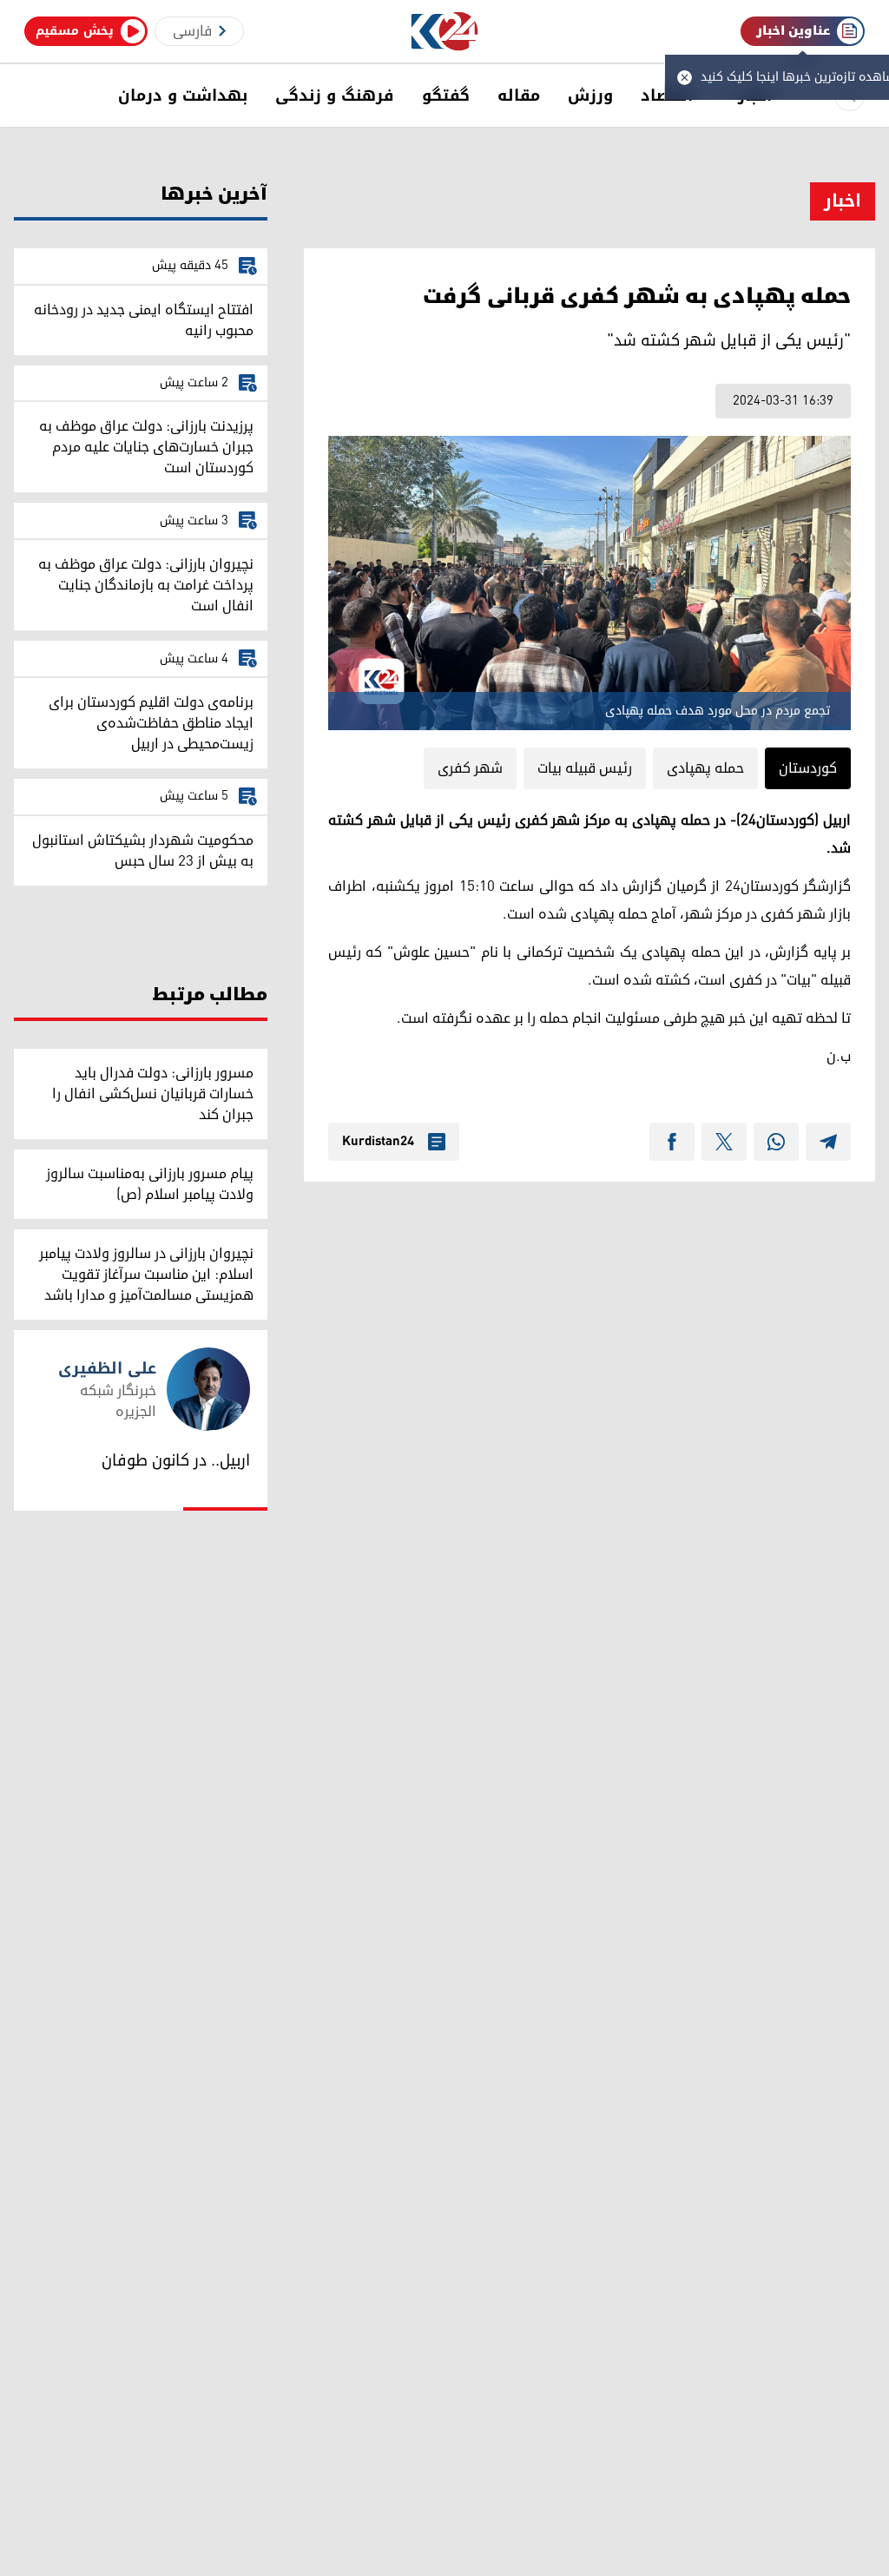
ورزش (590, 96)
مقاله (519, 96)
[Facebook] (672, 1142)
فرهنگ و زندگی (335, 96)
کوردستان (808, 768)
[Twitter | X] (724, 1142)
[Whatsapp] (776, 1142)
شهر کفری (470, 768)
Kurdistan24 (378, 1142)
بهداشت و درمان (183, 96)
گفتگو (446, 96)
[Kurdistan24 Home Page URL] (445, 32)
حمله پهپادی (705, 768)
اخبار (843, 201)
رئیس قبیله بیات (585, 768)
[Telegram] (828, 1142)
